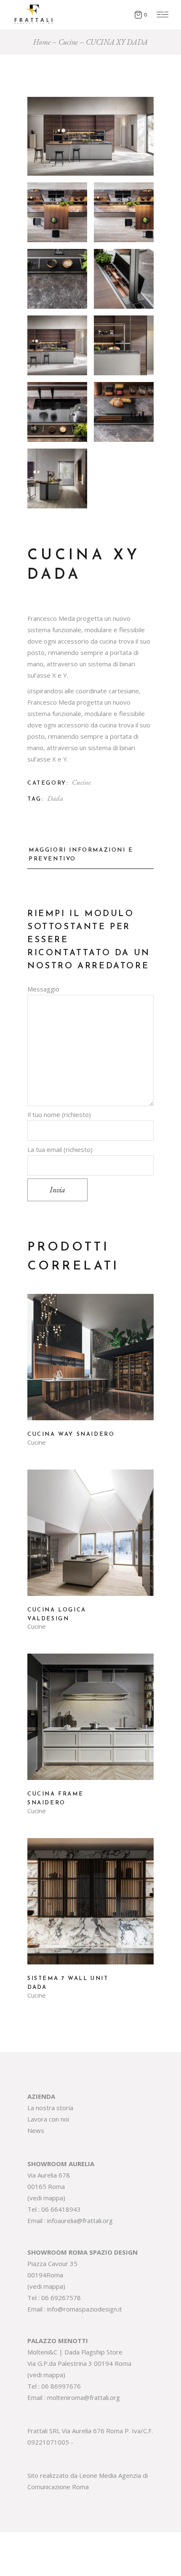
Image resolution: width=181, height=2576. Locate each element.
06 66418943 (61, 2209)
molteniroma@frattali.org (84, 2397)
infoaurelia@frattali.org (80, 2221)
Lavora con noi (48, 2119)
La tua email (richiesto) (60, 1149)
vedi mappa (46, 2198)
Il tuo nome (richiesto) (59, 1114)
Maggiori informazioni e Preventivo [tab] (81, 855)
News (36, 2130)
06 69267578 (61, 2298)
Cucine (81, 782)
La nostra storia (50, 2108)
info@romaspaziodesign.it (85, 2309)
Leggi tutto (90, 1363)
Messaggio (43, 989)
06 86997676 (61, 2386)
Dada (55, 798)
